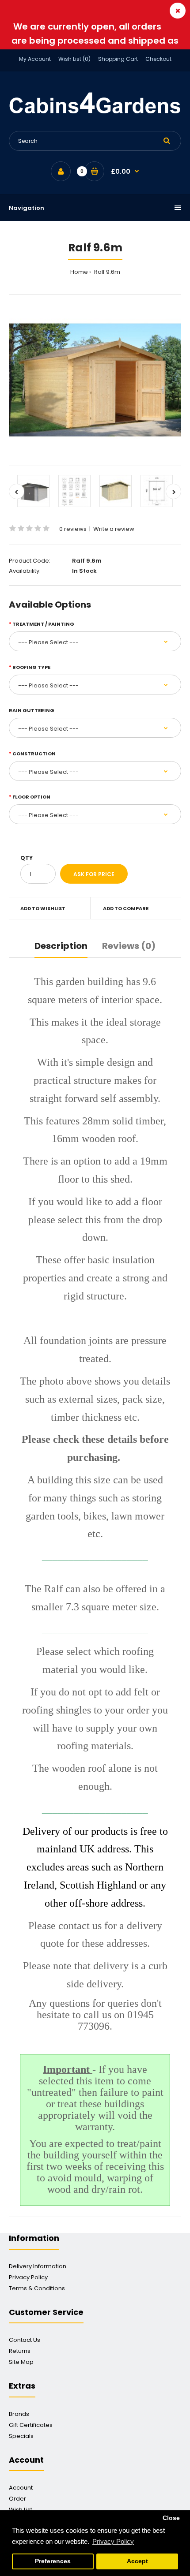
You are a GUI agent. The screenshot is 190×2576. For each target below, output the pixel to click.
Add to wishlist (43, 908)
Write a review (114, 529)
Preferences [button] (53, 2561)
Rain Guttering (32, 710)
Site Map (21, 2362)
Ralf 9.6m (106, 272)
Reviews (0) (129, 946)
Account (21, 2488)
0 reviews (73, 529)
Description (61, 946)
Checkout (158, 59)
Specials (21, 2436)
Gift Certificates (31, 2425)
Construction (34, 754)
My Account (35, 59)
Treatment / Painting (43, 624)
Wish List (21, 2510)
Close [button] (171, 2518)
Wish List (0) (74, 59)
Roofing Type (31, 667)
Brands (19, 2414)
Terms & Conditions (37, 2288)
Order (17, 2499)
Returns (20, 2351)
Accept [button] (137, 2561)
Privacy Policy (28, 2277)
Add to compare (126, 908)
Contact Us (25, 2340)
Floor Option (31, 797)
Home (79, 272)
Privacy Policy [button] (113, 2541)
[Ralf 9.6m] (95, 380)
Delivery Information (38, 2266)
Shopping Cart (118, 59)
